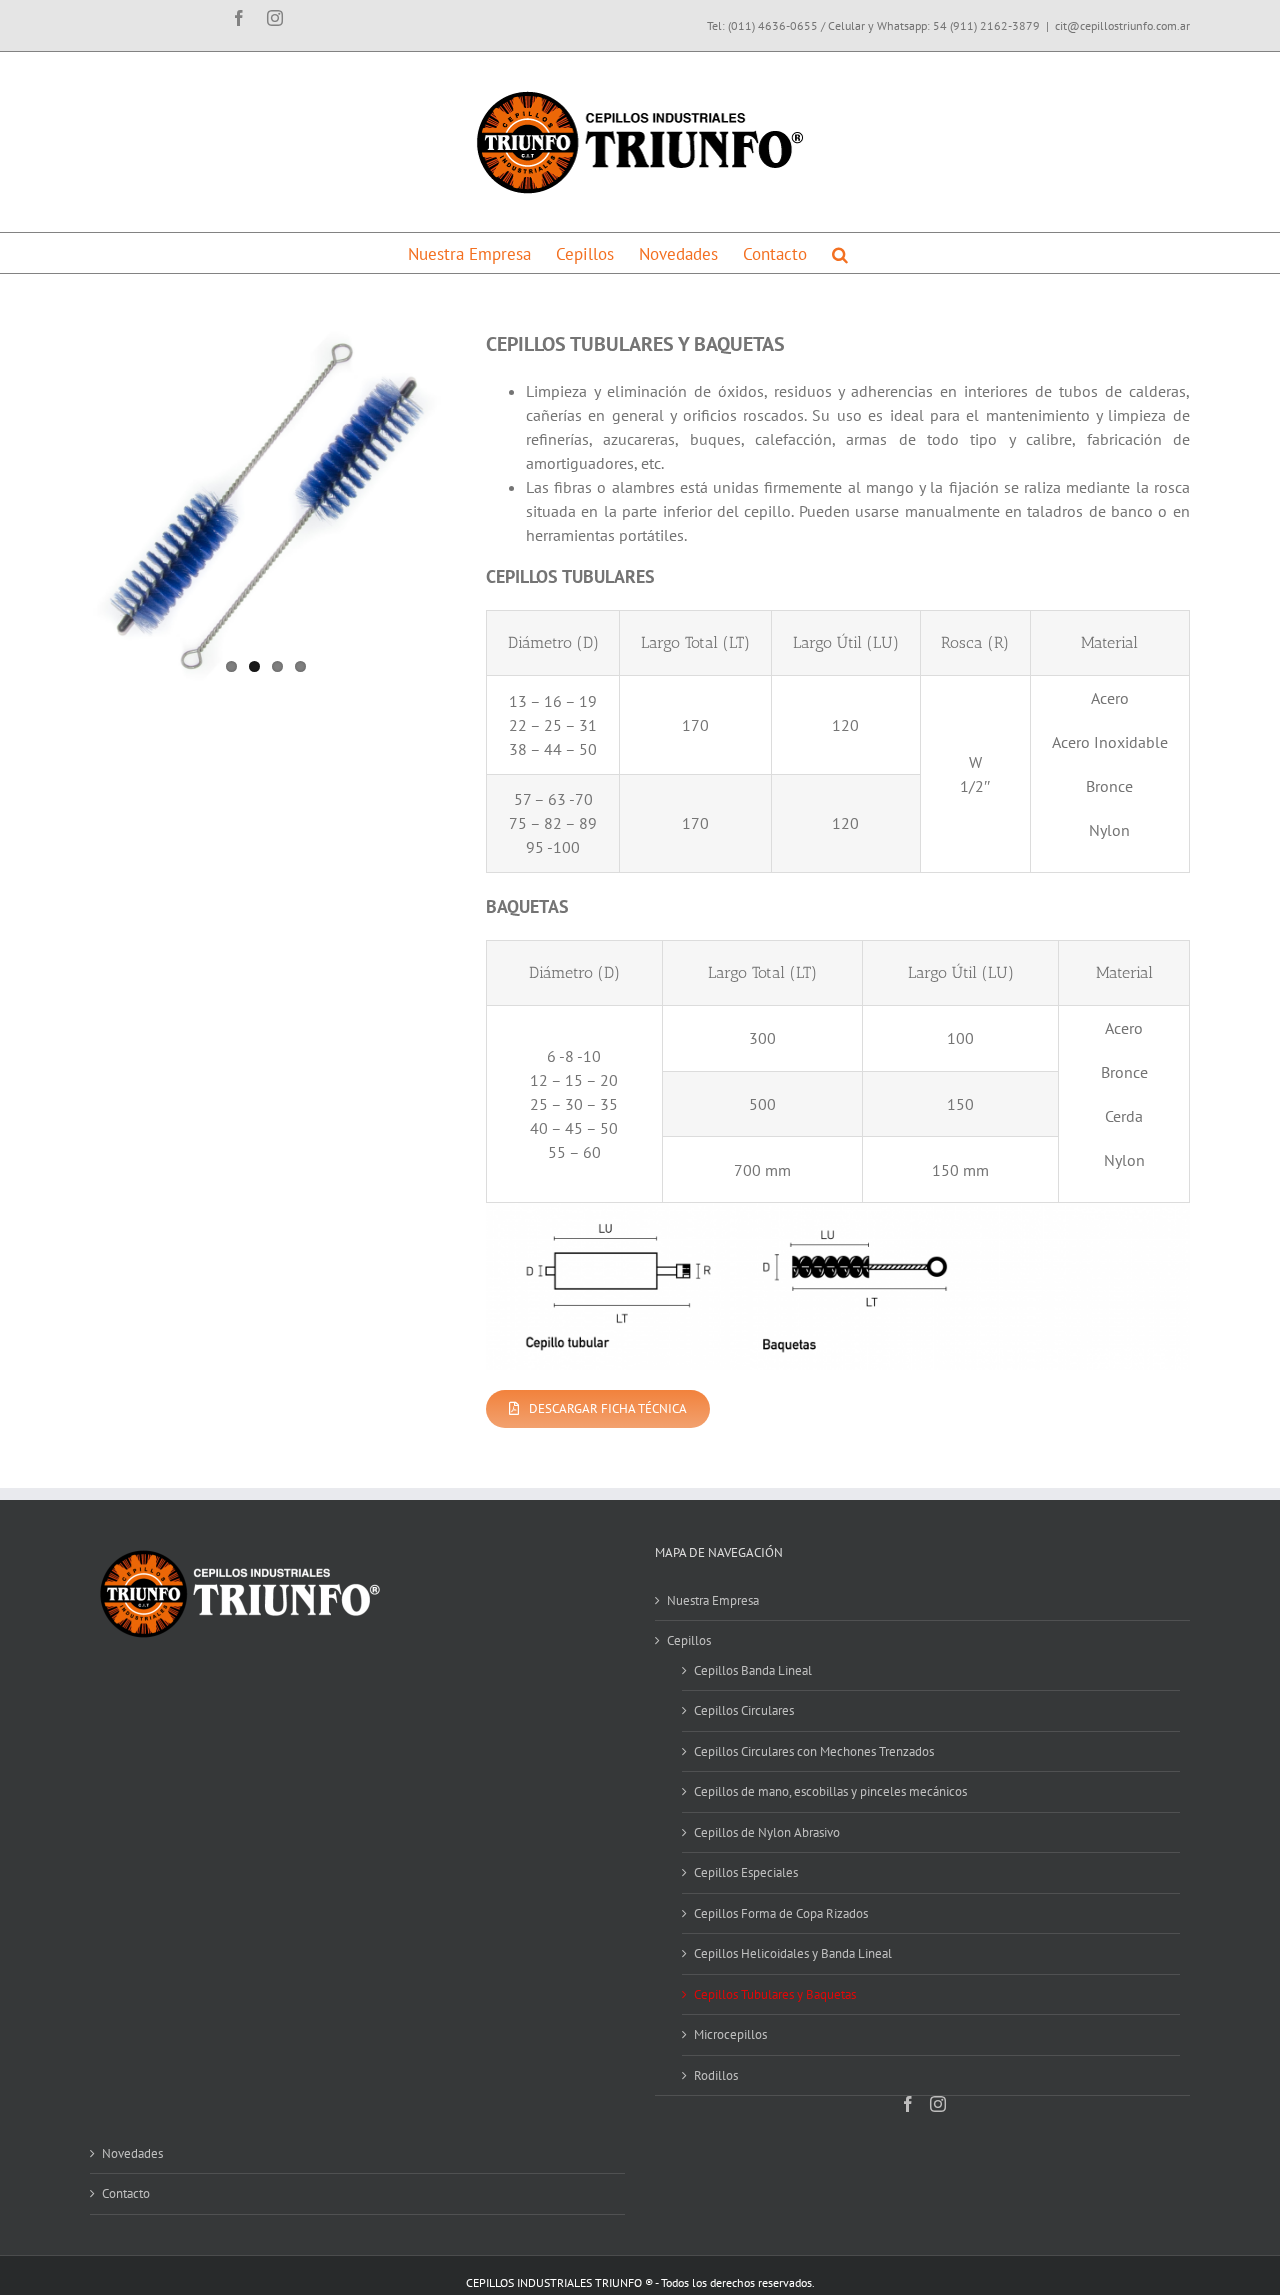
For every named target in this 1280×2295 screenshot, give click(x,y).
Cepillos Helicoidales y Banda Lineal (793, 1953)
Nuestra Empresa (713, 1600)
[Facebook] (908, 2104)
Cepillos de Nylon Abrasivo (767, 1832)
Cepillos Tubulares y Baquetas (775, 1994)
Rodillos (716, 2075)
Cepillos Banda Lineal (753, 1670)
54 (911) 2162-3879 (986, 25)
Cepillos (689, 1640)
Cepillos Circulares (744, 1710)
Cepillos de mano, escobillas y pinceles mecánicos (830, 1791)
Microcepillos (730, 2034)
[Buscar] (840, 253)
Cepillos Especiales (746, 1872)
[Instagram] (938, 2104)
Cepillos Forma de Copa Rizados (781, 1913)
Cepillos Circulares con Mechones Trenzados (814, 1751)
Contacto (126, 2193)
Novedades (132, 2153)
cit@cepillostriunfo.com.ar (1122, 25)
